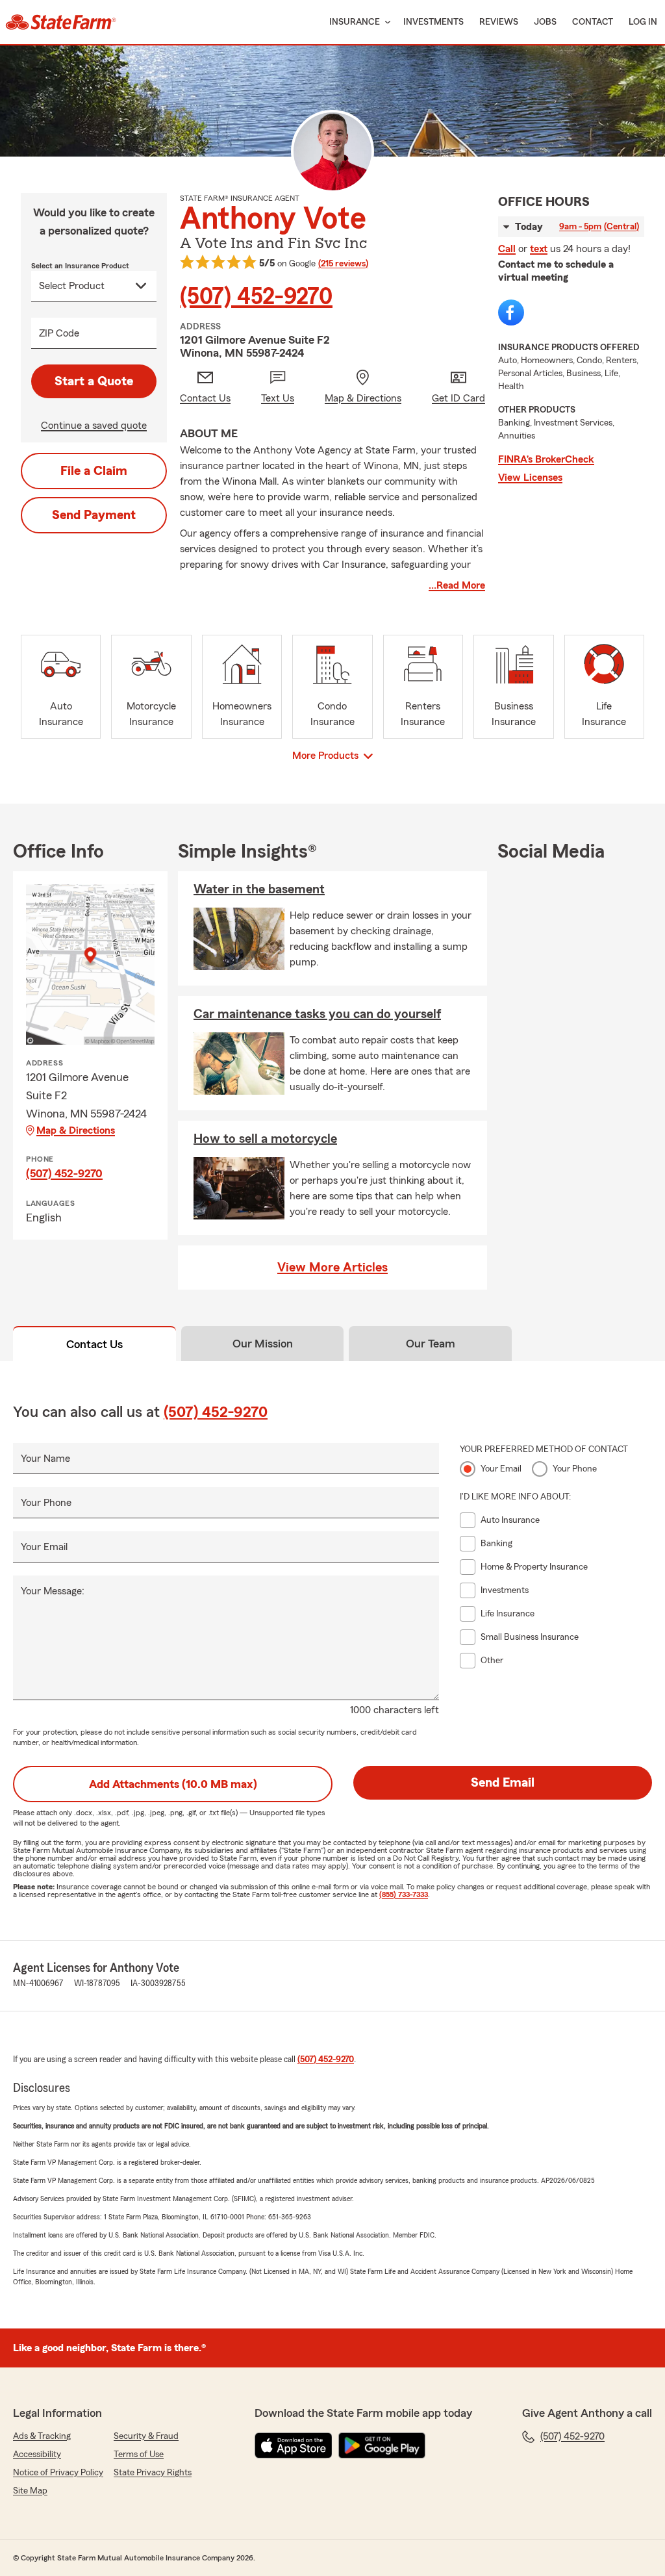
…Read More (457, 585)
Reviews (499, 22)
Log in (643, 22)
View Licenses (530, 478)
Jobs (545, 22)
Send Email (503, 1783)
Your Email (44, 1547)
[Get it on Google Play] (382, 2445)
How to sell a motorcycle (265, 1139)
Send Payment (94, 515)
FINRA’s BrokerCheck (546, 459)
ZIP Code (59, 333)
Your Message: (53, 1591)
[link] (61, 22)
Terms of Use (139, 2455)
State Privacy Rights (153, 2473)
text (539, 249)
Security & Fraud (146, 2436)
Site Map (30, 2491)
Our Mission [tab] (263, 1344)
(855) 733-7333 (404, 1894)
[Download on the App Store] (294, 2445)
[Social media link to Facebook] (511, 312)
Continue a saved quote (94, 426)
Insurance (355, 22)
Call (507, 249)
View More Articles (332, 1268)
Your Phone (46, 1503)
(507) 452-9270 (256, 297)
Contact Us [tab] (94, 1344)
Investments (433, 22)
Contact (593, 22)
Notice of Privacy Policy (58, 2473)
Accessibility (37, 2455)
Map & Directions (76, 1130)
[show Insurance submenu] (385, 22)
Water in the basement (259, 889)
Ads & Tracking (42, 2436)
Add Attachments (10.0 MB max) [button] (173, 1784)
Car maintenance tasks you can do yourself (317, 1014)
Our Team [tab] (431, 1344)
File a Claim (94, 471)
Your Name (45, 1459)
